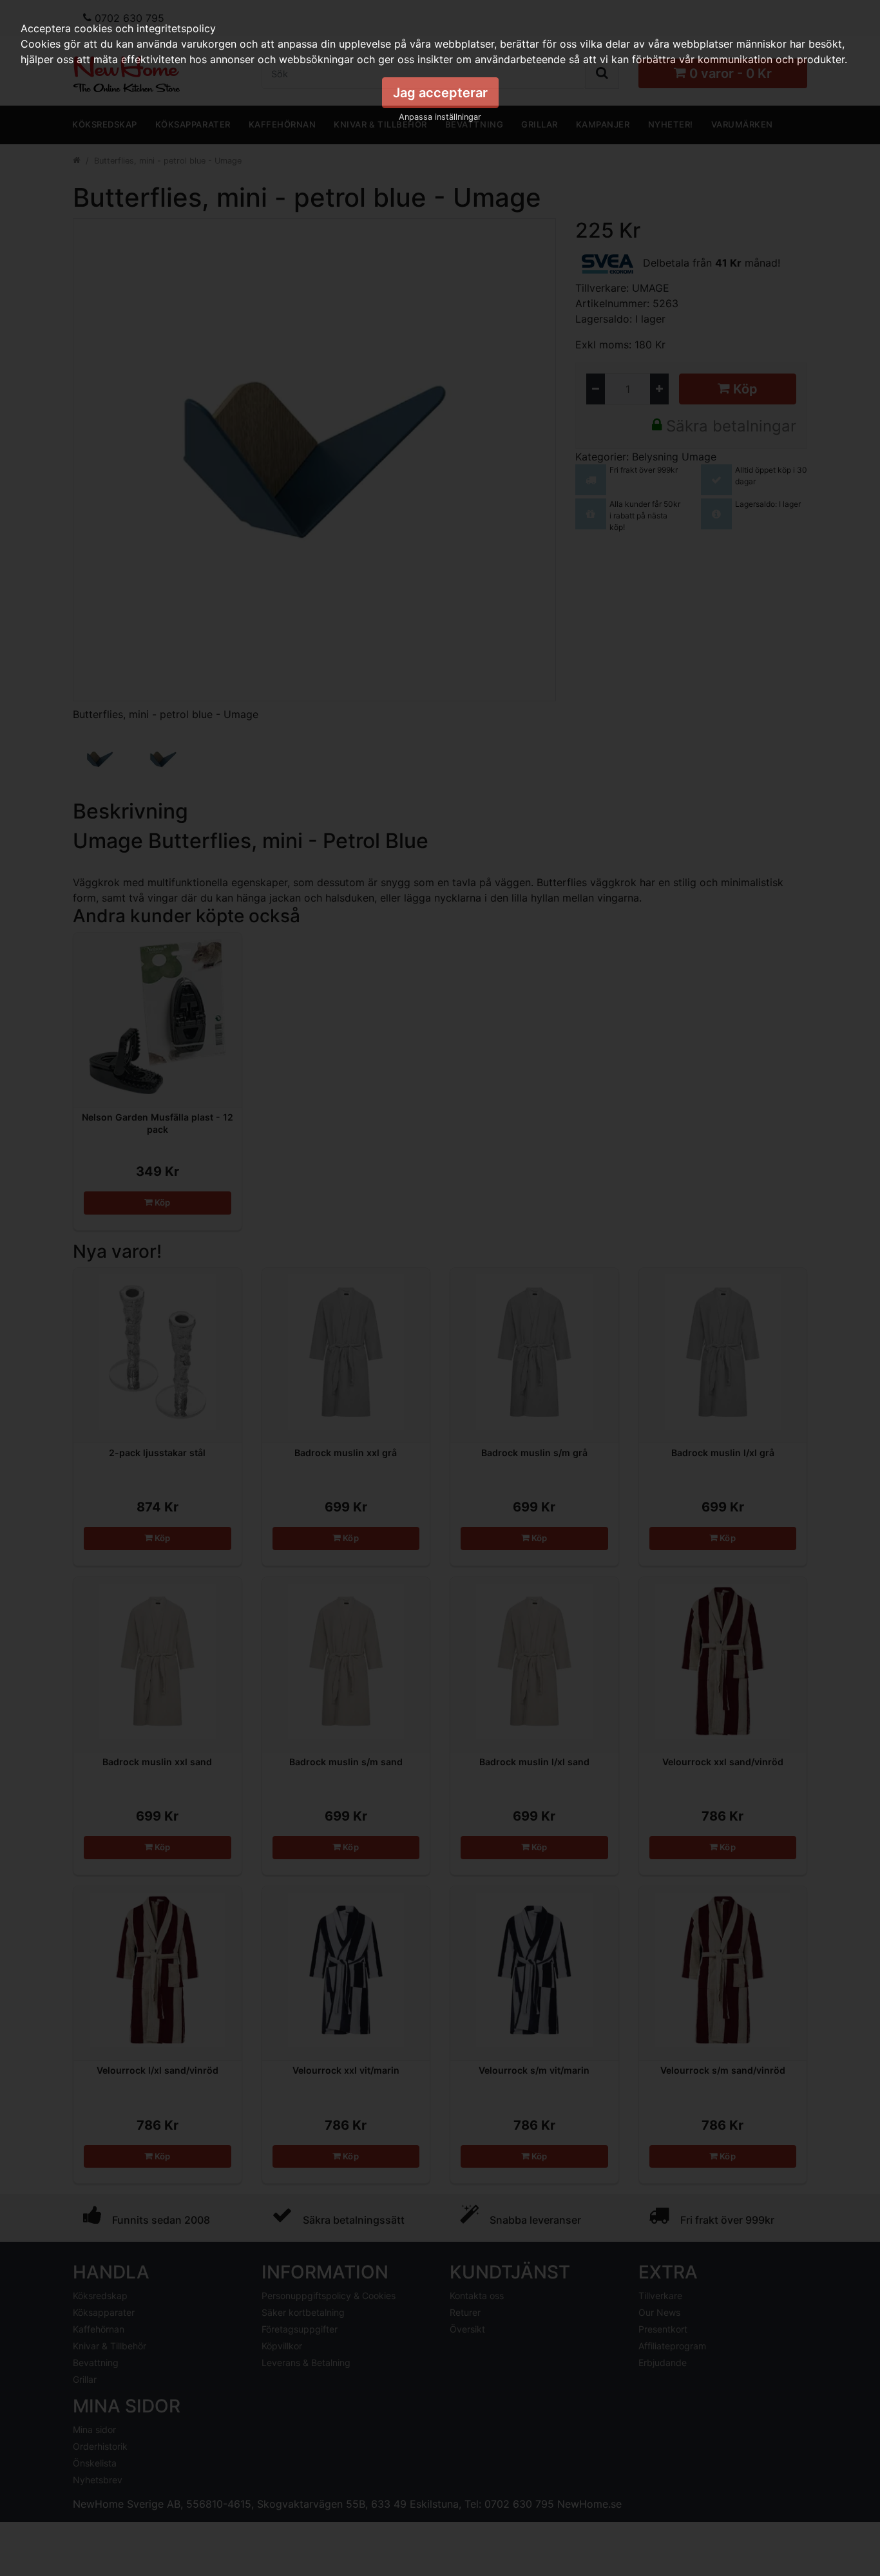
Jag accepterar (440, 93)
